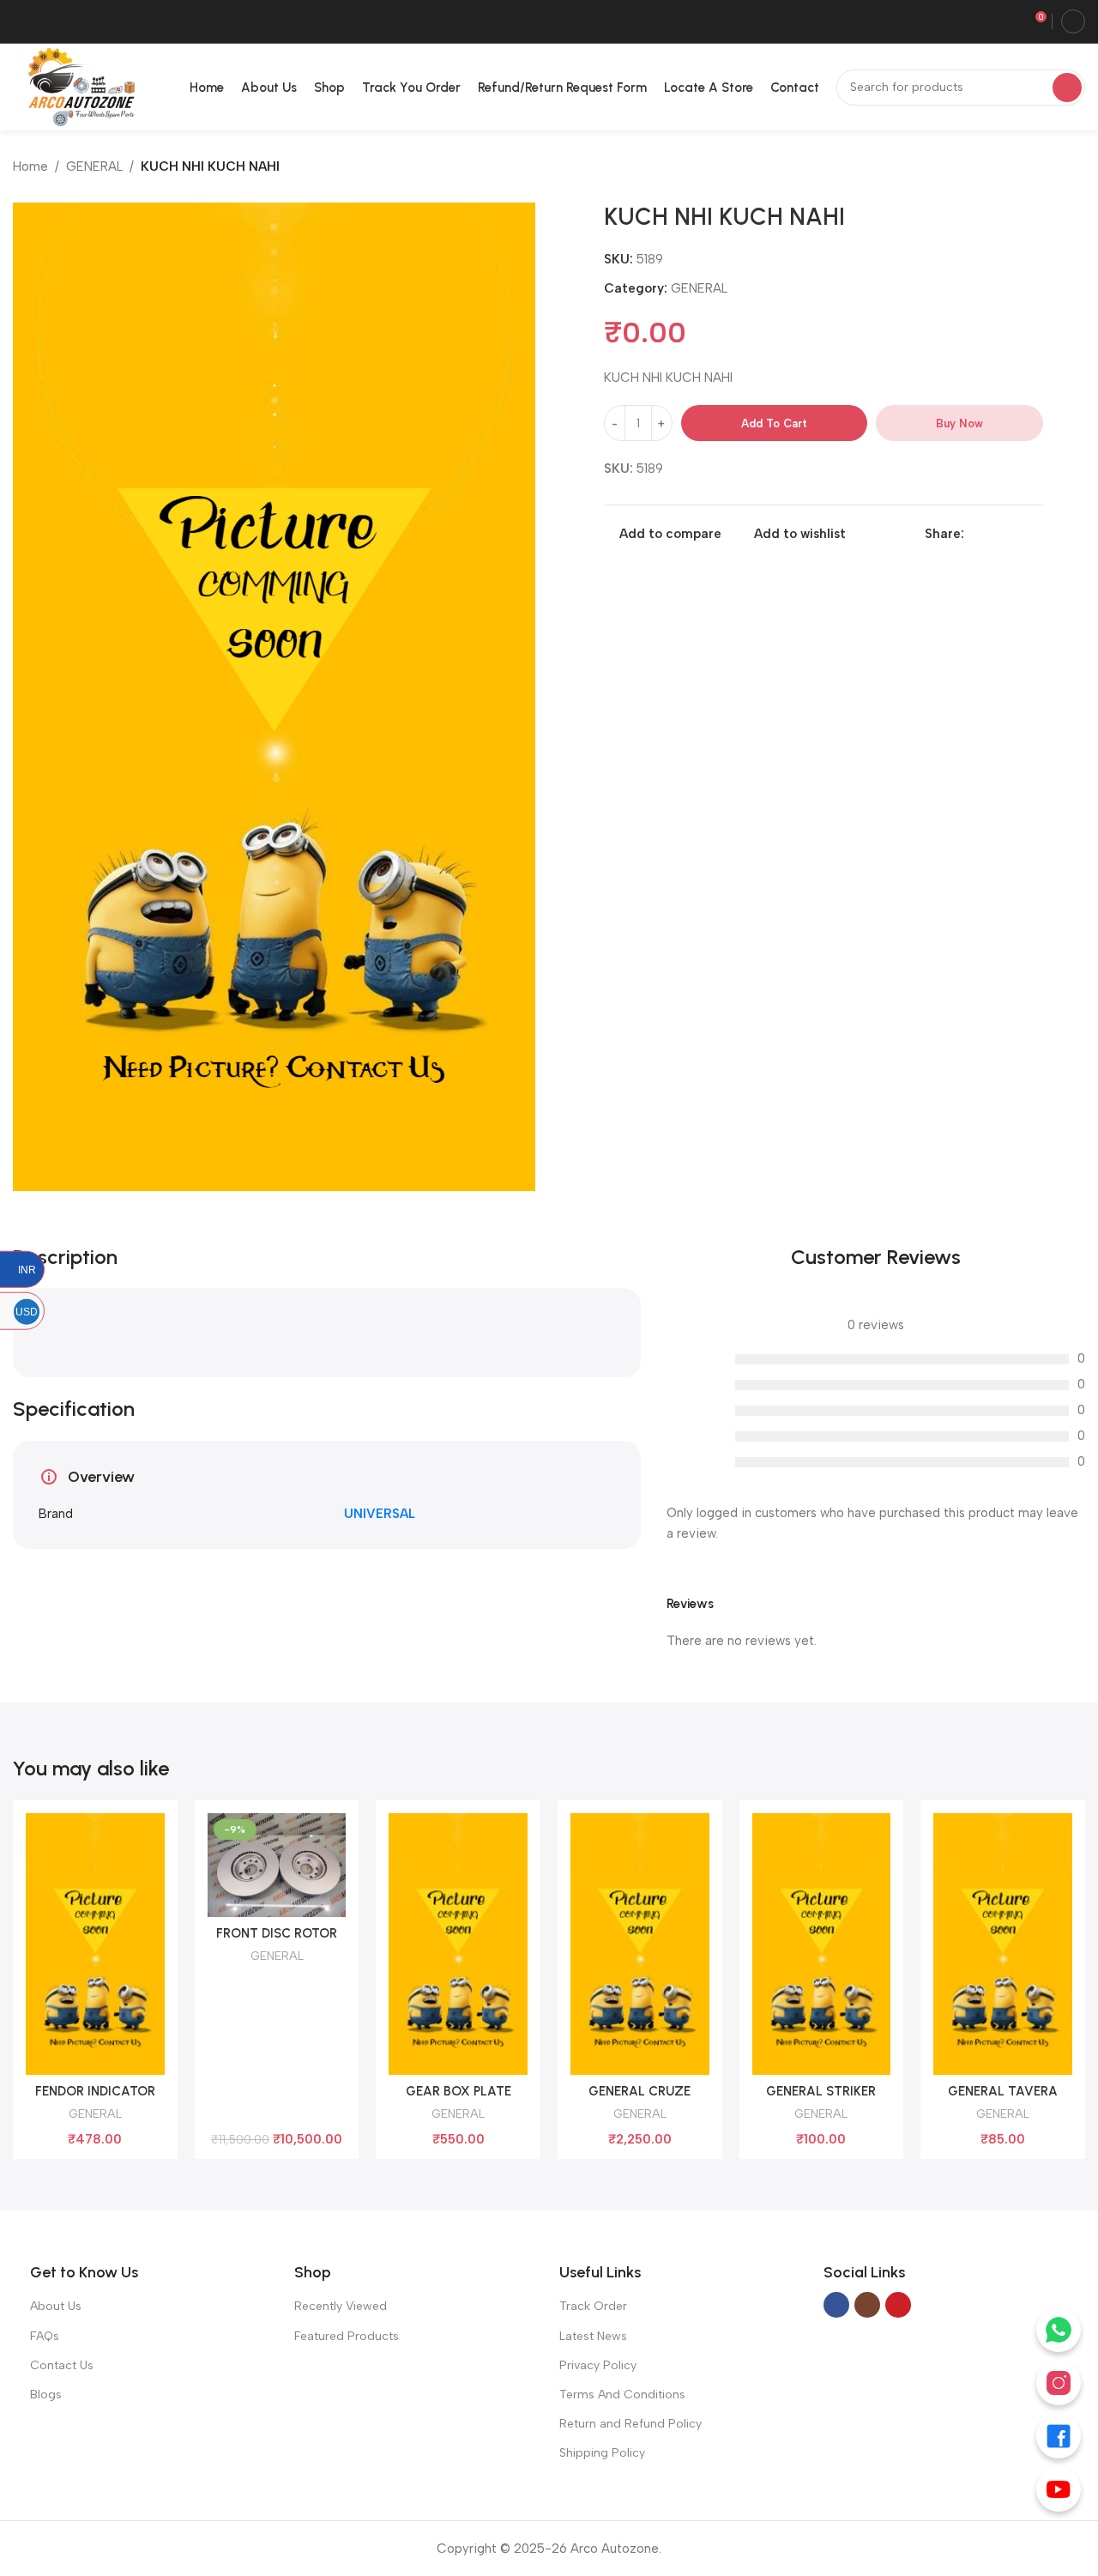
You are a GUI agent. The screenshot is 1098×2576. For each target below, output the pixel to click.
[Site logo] (78, 86)
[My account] (1073, 21)
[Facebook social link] (974, 534)
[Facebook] (1059, 2436)
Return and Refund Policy (630, 2424)
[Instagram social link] (867, 2305)
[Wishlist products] (1008, 21)
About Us (56, 2306)
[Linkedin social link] (994, 534)
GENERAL (94, 166)
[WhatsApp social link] (1014, 534)
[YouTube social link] (898, 2305)
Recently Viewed (341, 2306)
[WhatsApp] (1059, 2330)
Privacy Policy (598, 2365)
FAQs (45, 2336)
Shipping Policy (602, 2453)
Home (30, 166)
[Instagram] (1059, 2383)
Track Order (593, 2306)
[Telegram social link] (1033, 534)
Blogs (46, 2395)
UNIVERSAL (380, 1514)
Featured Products (347, 2336)
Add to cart (774, 423)
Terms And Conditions (622, 2395)
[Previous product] (1042, 168)
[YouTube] (1059, 2489)
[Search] (1067, 88)
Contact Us (62, 2365)
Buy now (959, 423)
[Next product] (1077, 168)
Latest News (593, 2336)
